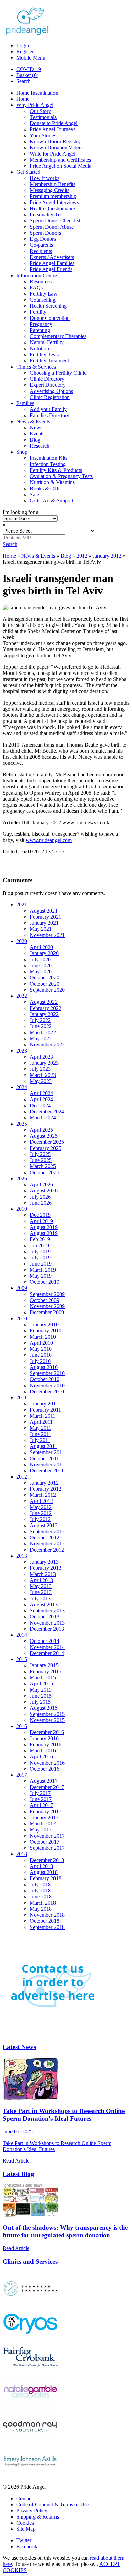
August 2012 (44, 1525)
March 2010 (43, 1337)
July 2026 (40, 1197)
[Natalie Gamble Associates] (30, 2406)
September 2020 (47, 990)
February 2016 (46, 1744)
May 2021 (41, 929)
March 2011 (43, 1416)
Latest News (19, 2047)
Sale (34, 494)
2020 (22, 941)
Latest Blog (18, 2174)
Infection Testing (48, 464)
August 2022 (44, 1002)
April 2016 (41, 1757)
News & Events (33, 421)
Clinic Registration (50, 397)
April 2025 (41, 1130)
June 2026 (41, 1203)
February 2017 (46, 1811)
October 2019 (45, 1282)
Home (23, 99)
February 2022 (46, 1008)
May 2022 (41, 1038)
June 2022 (41, 1026)
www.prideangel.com (49, 840)
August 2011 (43, 1446)
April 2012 (41, 1501)
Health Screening (48, 306)
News (36, 428)
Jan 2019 (39, 1245)
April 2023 (41, 1057)
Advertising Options (51, 391)
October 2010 (45, 1379)
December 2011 (47, 1471)
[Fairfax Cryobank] (30, 2372)
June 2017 (41, 1799)
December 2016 (47, 1732)
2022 (22, 996)
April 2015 (41, 1684)
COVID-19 (29, 69)
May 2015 (41, 1690)
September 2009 (47, 1294)
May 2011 (41, 1428)
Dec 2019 (40, 1215)
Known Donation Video (56, 148)
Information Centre (37, 275)
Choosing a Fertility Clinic (58, 373)
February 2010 (46, 1331)
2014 (22, 1635)
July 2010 (40, 1361)
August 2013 (44, 1604)
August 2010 (44, 1367)
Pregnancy (41, 324)
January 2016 (44, 1738)
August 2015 (44, 1708)
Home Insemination (37, 93)
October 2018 (45, 1921)
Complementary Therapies (58, 336)
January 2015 (44, 1665)
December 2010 (47, 1391)
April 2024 (41, 1093)
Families (25, 403)
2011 (21, 1398)
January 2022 (44, 1014)
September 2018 (47, 1927)
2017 (22, 1775)
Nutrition (39, 348)
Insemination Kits (49, 458)
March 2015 (43, 1677)
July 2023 (40, 1069)
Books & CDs (45, 488)
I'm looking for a (20, 512)
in (5, 525)
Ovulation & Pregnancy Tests (61, 476)
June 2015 (41, 1696)
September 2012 (47, 1531)
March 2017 (43, 1824)
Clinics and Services (30, 2261)
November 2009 (47, 1306)
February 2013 (46, 1568)
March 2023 (43, 1075)
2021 (22, 905)
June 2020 (41, 965)
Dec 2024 (40, 1105)
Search (24, 81)
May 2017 (41, 1830)
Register (26, 52)
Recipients (41, 251)
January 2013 (44, 1562)
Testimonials (43, 117)
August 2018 (44, 1872)
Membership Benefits (53, 184)
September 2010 (47, 1373)
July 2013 (40, 1598)
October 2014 (45, 1641)
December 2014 (47, 1653)
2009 (22, 1288)
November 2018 (47, 1915)
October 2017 (45, 1842)
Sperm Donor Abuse (52, 227)
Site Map (26, 2529)
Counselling (43, 300)
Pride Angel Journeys (53, 129)
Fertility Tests (44, 355)
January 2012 (107, 556)
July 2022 (40, 1020)
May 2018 (41, 1909)
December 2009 (47, 1312)
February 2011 (45, 1410)
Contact (25, 2498)
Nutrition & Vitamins (52, 482)
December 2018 (47, 1860)
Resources (41, 281)
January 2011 (44, 1404)
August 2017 (44, 1781)
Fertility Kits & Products (56, 470)
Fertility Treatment (49, 361)
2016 (22, 1726)
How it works (45, 178)
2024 (22, 1087)
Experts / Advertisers (52, 257)
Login (23, 45)
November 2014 (47, 1647)
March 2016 (43, 1751)
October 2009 (45, 1300)
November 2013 (47, 1623)
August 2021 (44, 911)
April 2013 (41, 1580)
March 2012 (43, 1495)
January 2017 (44, 1817)
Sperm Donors (45, 233)
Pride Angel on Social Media (61, 166)
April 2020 (41, 947)
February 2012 (46, 1489)
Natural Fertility (47, 342)
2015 (22, 1659)
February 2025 (46, 1148)
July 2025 (40, 1154)
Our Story (40, 111)
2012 (82, 556)
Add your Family (48, 409)
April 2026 (41, 1185)
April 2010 (41, 1343)
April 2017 (41, 1805)
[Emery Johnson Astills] (30, 2475)
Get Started (28, 172)
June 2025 (41, 1160)
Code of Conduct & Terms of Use (52, 2504)
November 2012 (47, 1544)
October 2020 (45, 978)
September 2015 (47, 1714)
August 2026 (44, 1191)
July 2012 (40, 1519)
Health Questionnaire (52, 208)
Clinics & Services (36, 367)
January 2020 (44, 953)
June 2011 (41, 1434)
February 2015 (46, 1671)
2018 (22, 1854)
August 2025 (44, 1136)
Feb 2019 (40, 1239)
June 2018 (41, 1897)
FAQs (36, 288)
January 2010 (44, 1325)
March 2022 (43, 1032)
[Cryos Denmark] (30, 2337)
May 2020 (41, 972)
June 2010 (41, 1355)
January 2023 (44, 1063)
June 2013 (41, 1592)
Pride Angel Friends (51, 269)
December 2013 (47, 1629)
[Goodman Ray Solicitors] (30, 2441)
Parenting (40, 330)
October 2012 (45, 1538)
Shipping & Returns (38, 2517)
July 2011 (40, 1440)
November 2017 (47, 1836)
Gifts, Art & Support (52, 501)
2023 (22, 1051)
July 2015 (40, 1702)
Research (40, 446)
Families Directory (50, 415)
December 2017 (47, 1787)
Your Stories (43, 135)
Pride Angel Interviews (54, 202)
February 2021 (46, 917)
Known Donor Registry (55, 141)
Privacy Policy (32, 2511)
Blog (35, 440)
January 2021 (44, 923)
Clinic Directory (47, 379)
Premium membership (53, 196)
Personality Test (47, 215)
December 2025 (47, 1142)
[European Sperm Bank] (30, 2303)
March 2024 (43, 1118)
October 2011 (44, 1458)
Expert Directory (48, 385)
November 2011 (47, 1464)
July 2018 (40, 1884)
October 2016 (45, 1769)
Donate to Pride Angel (54, 123)
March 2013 (43, 1574)
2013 (22, 1556)
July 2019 (40, 1251)
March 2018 (43, 1903)
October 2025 (45, 1172)
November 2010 (47, 1385)
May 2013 (41, 1586)
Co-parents (41, 245)
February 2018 (46, 1878)
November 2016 (47, 1763)
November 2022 (47, 1045)
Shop (22, 452)
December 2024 (47, 1112)
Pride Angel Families (52, 263)
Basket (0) (27, 75)
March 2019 (43, 1270)
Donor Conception (50, 318)
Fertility (38, 312)
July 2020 (40, 959)
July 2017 (40, 1793)
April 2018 (41, 1866)
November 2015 (47, 1720)
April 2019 (41, 1221)
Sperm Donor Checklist (55, 221)
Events (37, 434)
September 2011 (47, 1452)
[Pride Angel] (31, 34)
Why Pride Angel (35, 105)
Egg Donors (43, 239)
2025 (22, 1124)
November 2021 (47, 935)
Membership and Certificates (60, 160)
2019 (22, 1209)
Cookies (25, 2523)
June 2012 (41, 1513)
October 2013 (45, 1617)
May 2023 (41, 1081)
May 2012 (41, 1507)
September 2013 (47, 1611)
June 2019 (41, 1264)
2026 (22, 1178)
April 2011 (41, 1422)
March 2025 (43, 1166)
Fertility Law (44, 294)
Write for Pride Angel (53, 154)
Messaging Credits (50, 190)
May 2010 (41, 1349)
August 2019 (44, 1227)
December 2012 (47, 1550)
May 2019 (41, 1276)
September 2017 (47, 1848)
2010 (22, 1318)
